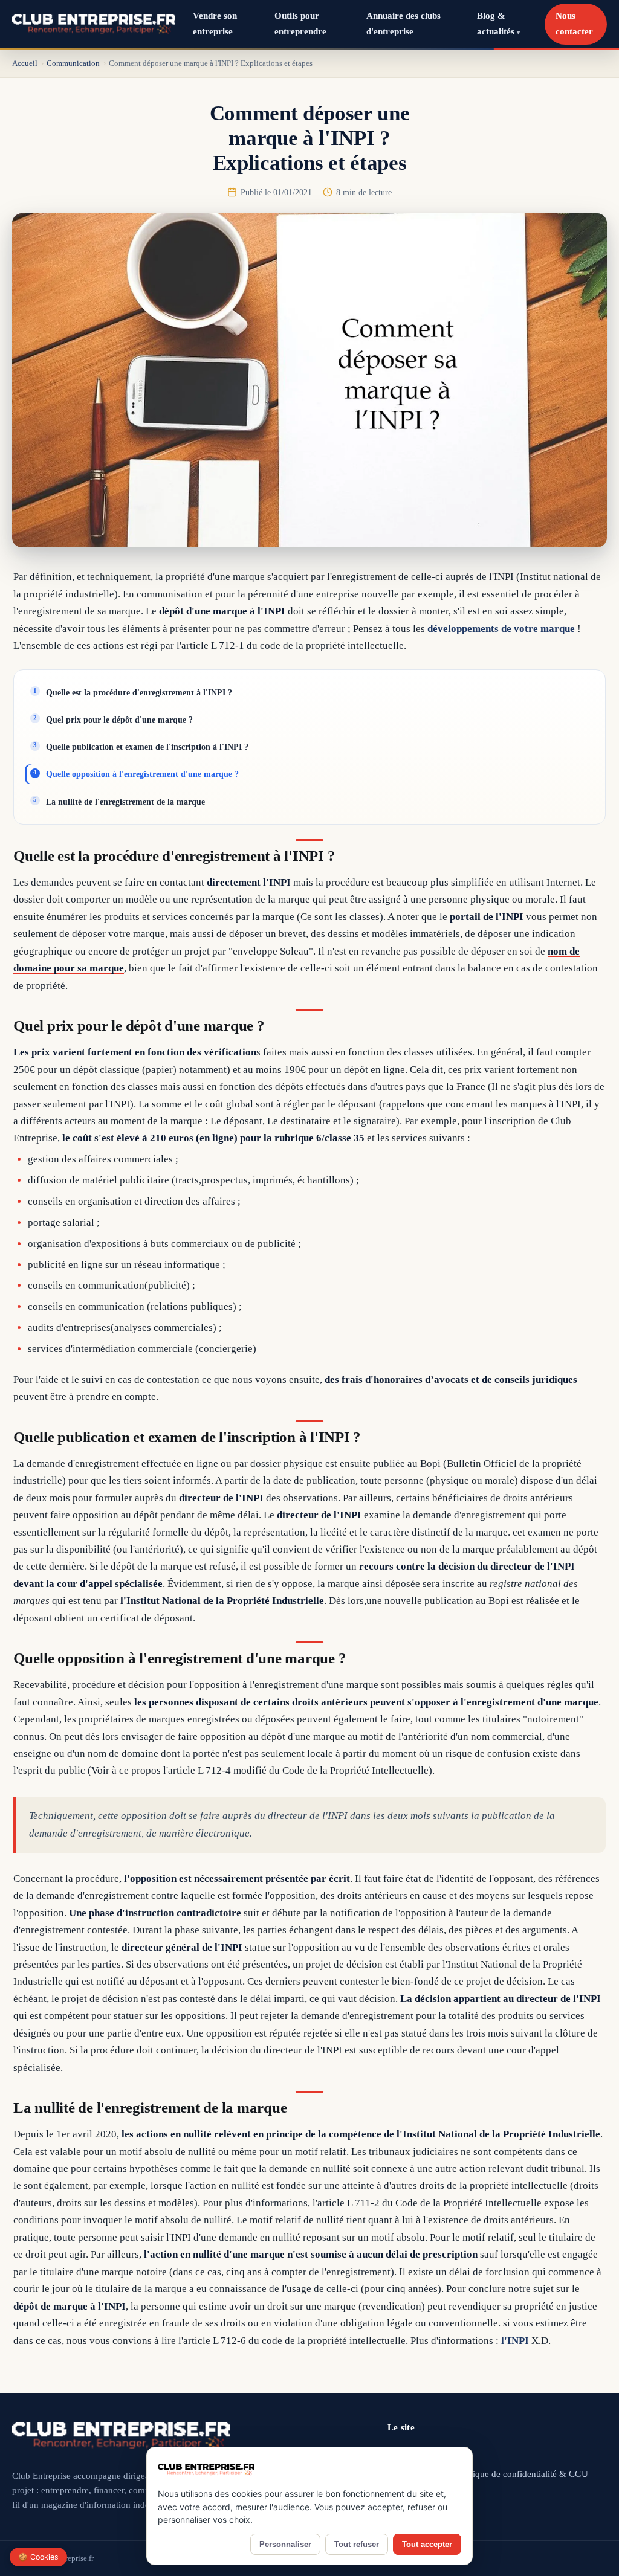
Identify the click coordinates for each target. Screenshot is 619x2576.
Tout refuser (357, 2544)
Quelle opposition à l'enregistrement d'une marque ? (142, 774)
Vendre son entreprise (215, 24)
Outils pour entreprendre (300, 24)
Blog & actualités (498, 24)
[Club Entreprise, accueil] (94, 24)
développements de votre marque (501, 629)
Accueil (25, 63)
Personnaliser (285, 2544)
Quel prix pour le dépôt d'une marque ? (119, 720)
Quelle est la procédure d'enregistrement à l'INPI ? (139, 692)
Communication (73, 63)
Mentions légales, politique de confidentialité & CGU (488, 2474)
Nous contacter (574, 24)
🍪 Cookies (38, 2557)
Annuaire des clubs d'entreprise (403, 24)
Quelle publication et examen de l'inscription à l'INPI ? (147, 747)
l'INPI (515, 2341)
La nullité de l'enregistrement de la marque (125, 802)
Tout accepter (427, 2544)
